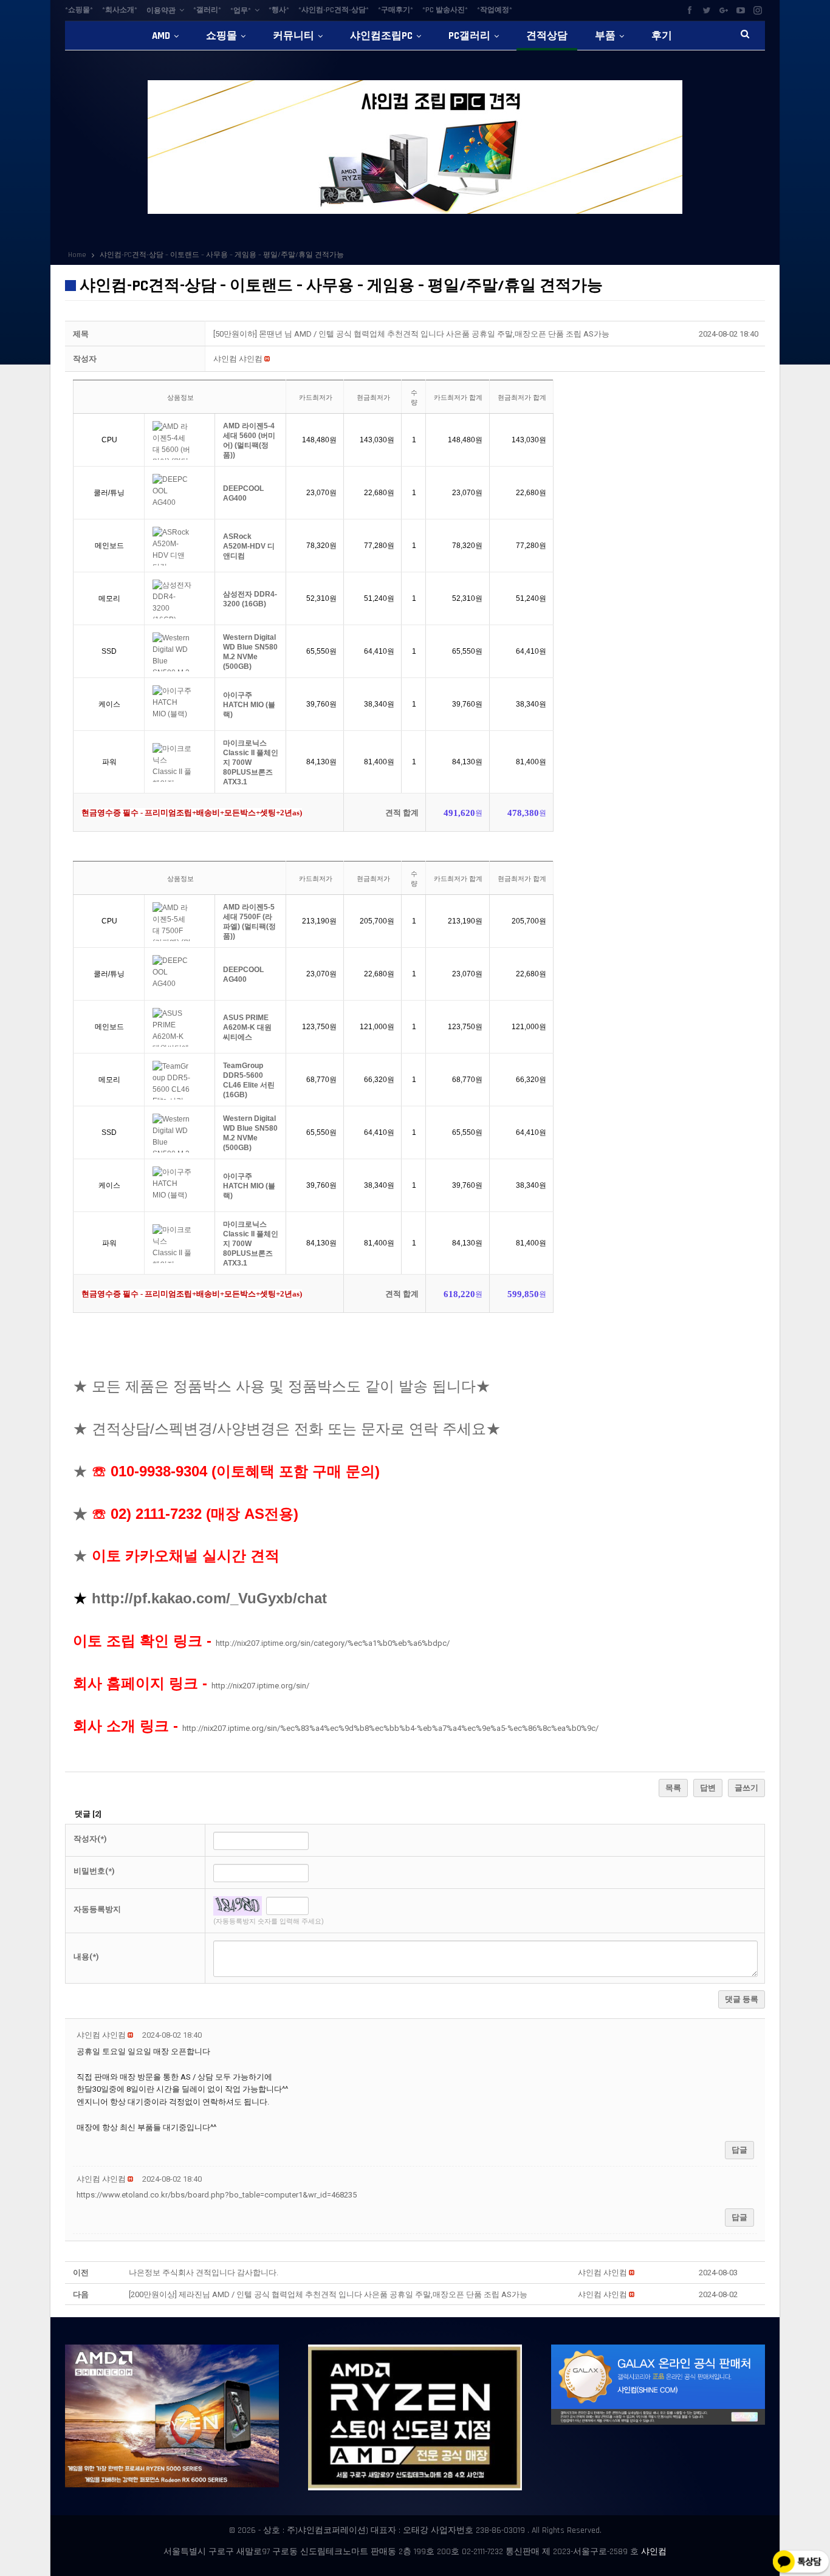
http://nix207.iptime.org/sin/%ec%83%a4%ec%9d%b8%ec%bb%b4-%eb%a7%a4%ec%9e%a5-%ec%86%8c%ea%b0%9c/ (390, 1728)
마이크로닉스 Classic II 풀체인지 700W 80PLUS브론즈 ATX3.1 (251, 762)
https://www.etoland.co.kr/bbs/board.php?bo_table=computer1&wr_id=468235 (217, 2195)
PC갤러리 (469, 36)
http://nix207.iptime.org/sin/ (260, 1686)
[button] (238, 359)
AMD (161, 36)
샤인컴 (654, 2552)
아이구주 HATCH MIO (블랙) (249, 705)
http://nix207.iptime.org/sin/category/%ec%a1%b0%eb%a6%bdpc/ (333, 1643)
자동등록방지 (97, 1909)
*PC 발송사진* (445, 10)
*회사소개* (120, 10)
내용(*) (86, 1957)
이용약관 (161, 11)
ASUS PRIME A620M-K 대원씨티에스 (247, 1027)
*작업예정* (495, 10)
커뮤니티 (293, 36)
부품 (605, 36)
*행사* (279, 10)
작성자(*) (90, 1839)
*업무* (241, 11)
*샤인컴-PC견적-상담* (334, 10)
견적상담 (547, 36)
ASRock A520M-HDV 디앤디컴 (249, 546)
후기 (662, 36)
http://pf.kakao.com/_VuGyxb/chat (209, 1598)
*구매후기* (396, 10)
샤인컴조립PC (381, 36)
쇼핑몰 (221, 36)
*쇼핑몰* (79, 10)
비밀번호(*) (94, 1871)
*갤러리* (207, 10)
